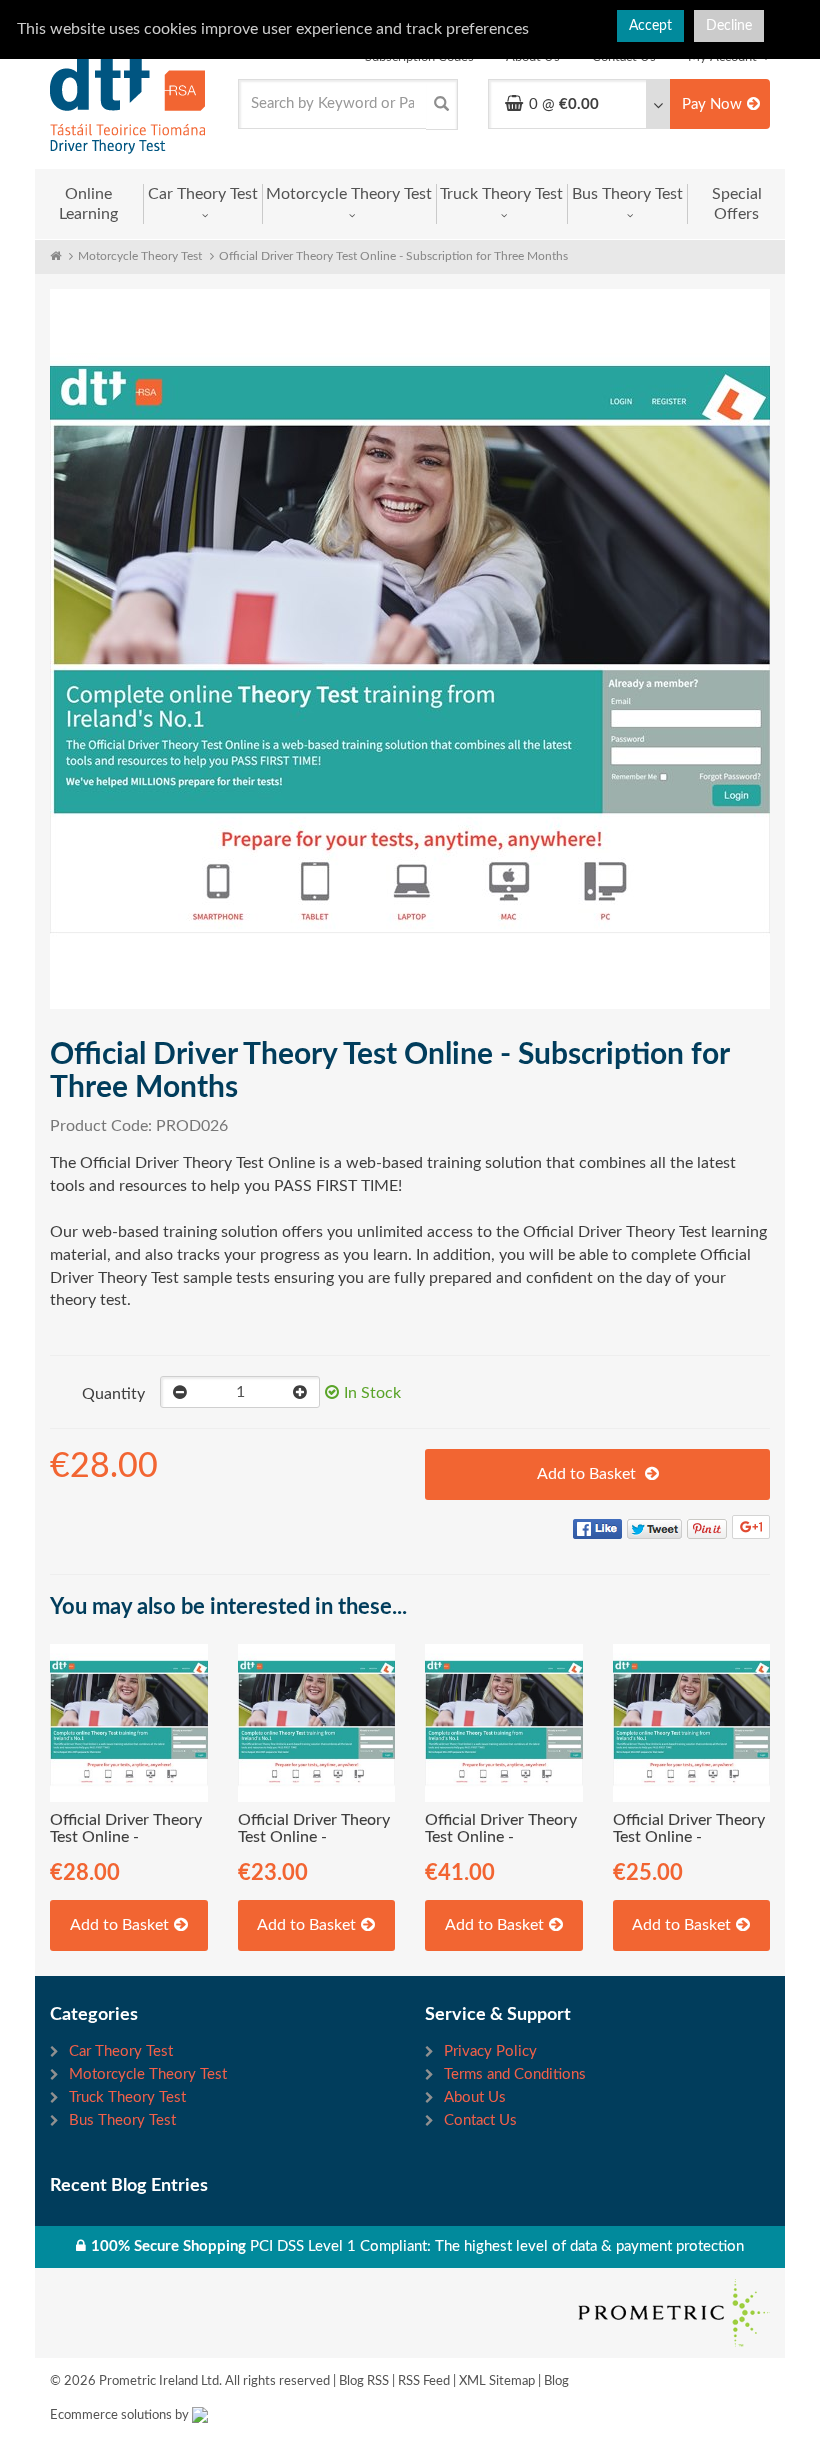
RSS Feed (424, 2381)
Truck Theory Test (501, 194)
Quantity (113, 1394)
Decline (729, 26)
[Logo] (129, 104)
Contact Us (480, 2120)
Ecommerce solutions (111, 2415)
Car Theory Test (203, 194)
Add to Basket (588, 1474)
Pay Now (712, 104)
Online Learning (88, 204)
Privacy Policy (490, 2051)
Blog (556, 2381)
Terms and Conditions (515, 2074)
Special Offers (737, 204)
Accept (650, 26)
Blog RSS (364, 2381)
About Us (475, 2097)
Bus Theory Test (627, 194)
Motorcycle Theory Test (349, 194)
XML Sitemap (497, 2381)
